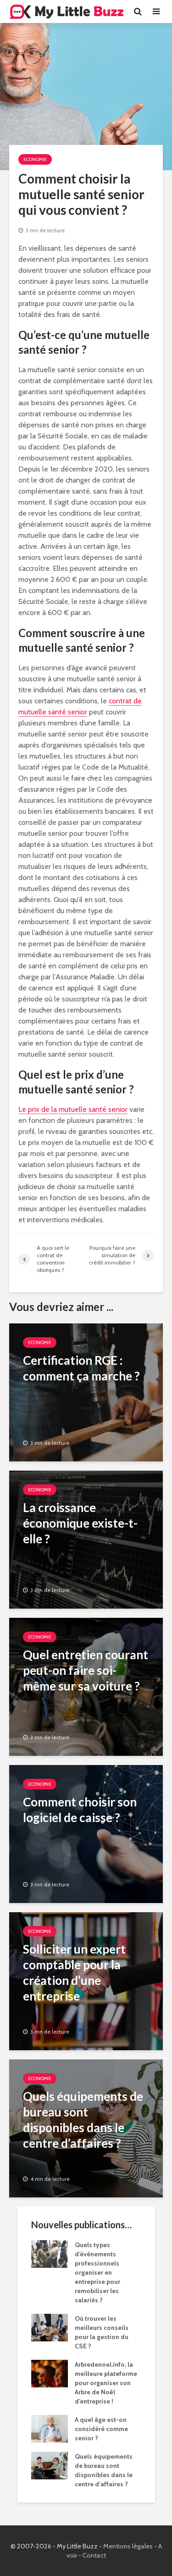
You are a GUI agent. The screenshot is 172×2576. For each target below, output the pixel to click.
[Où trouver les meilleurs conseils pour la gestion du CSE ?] (50, 2327)
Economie (35, 159)
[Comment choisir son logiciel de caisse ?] (86, 1833)
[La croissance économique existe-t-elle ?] (86, 1539)
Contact (94, 2555)
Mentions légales (128, 2546)
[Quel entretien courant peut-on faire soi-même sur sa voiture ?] (86, 1686)
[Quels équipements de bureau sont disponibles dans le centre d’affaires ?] (86, 2128)
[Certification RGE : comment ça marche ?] (86, 1392)
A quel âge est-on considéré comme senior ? (101, 2429)
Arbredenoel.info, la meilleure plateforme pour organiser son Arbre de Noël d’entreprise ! (106, 2383)
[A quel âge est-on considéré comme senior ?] (50, 2428)
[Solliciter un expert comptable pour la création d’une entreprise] (86, 1981)
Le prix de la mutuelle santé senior (73, 1109)
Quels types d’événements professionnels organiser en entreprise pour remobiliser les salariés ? (97, 2272)
